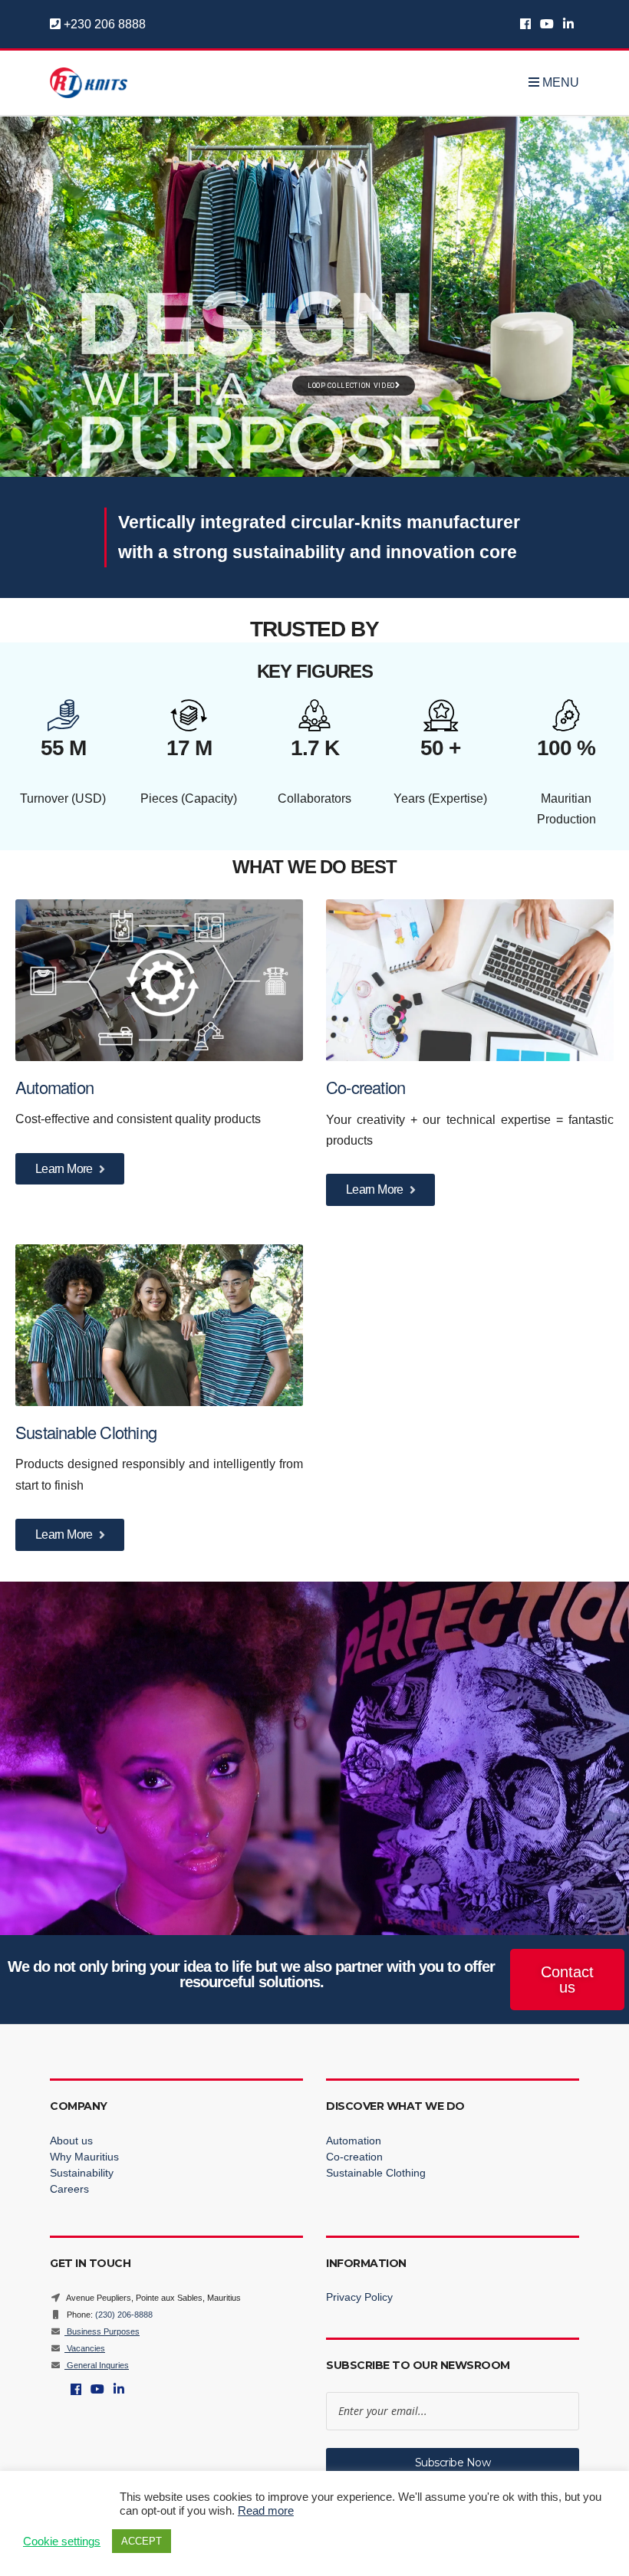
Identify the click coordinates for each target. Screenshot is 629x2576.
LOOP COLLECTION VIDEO (351, 386)
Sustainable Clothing (86, 1432)
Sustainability (82, 2173)
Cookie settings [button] (62, 2541)
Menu (559, 83)
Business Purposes (102, 2331)
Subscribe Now (453, 2463)
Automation (56, 1087)
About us (71, 2141)
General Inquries (97, 2365)
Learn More (65, 1169)
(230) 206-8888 (124, 2315)
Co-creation (367, 1087)
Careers (69, 2189)
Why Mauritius (84, 2157)
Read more (266, 2511)
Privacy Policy (359, 2297)
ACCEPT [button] (142, 2541)
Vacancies (85, 2348)
